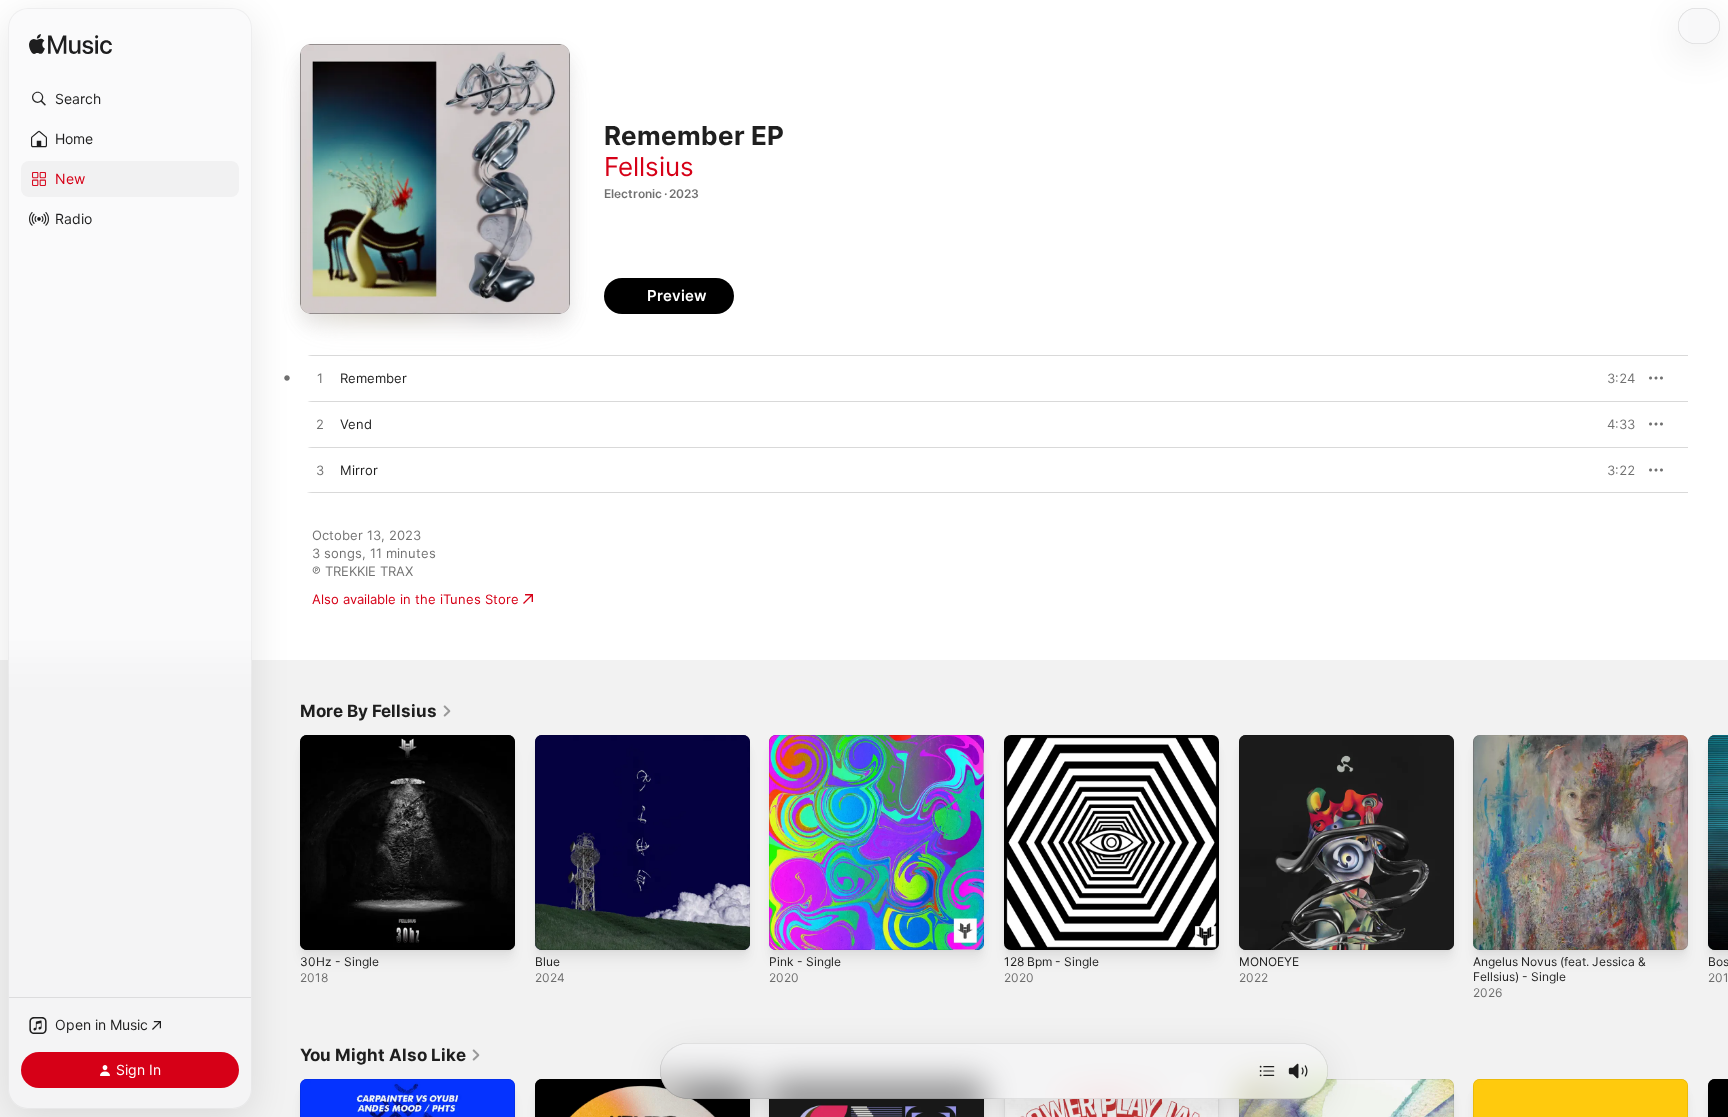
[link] (376, 711)
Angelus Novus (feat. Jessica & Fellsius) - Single (1570, 751)
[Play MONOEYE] (1264, 925)
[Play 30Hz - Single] (325, 925)
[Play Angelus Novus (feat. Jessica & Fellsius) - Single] (1498, 925)
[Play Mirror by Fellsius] (320, 471)
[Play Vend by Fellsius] (320, 425)
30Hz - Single (342, 743)
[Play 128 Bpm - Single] (1029, 925)
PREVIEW (1613, 378)
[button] (130, 99)
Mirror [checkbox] (359, 470)
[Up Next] (1267, 1071)
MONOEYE (1272, 743)
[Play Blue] (560, 925)
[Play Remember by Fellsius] (320, 379)
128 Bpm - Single (1056, 743)
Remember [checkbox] (373, 378)
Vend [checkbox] (356, 424)
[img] (70, 45)
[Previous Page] (280, 842)
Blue (548, 743)
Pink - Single (808, 743)
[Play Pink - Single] (794, 925)
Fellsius (649, 166)
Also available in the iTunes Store (415, 599)
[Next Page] (1708, 842)
